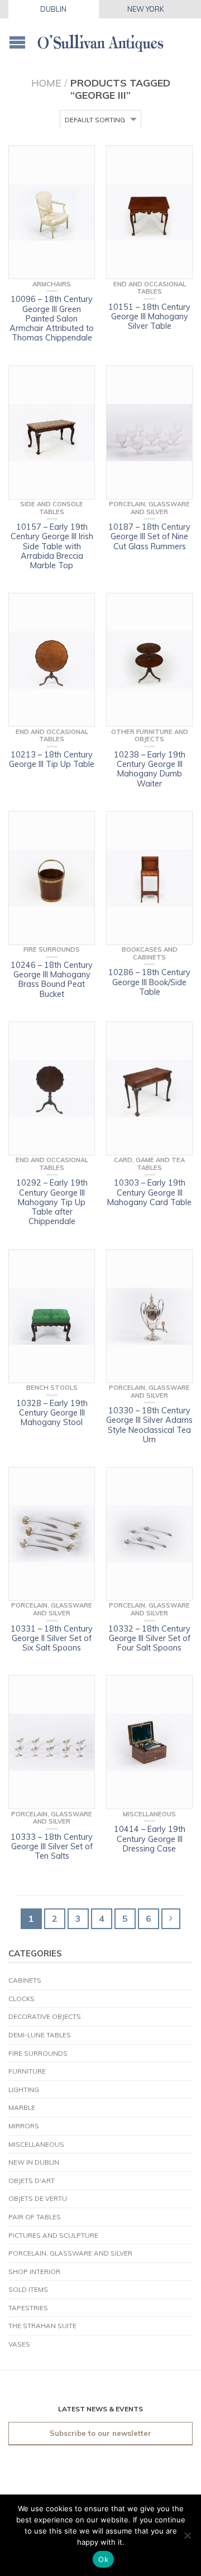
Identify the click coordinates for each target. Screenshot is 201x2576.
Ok (103, 2559)
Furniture (27, 2071)
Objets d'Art (32, 2181)
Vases (19, 2344)
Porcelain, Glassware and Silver (70, 2253)
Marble (22, 2107)
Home (46, 83)
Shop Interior (34, 2272)
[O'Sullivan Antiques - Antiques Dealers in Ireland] (100, 39)
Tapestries (28, 2308)
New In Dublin (34, 2162)
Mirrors (24, 2126)
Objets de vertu (38, 2198)
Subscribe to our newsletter (100, 2433)
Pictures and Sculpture (53, 2235)
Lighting (24, 2090)
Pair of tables (35, 2217)
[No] (187, 2535)
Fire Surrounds (38, 2053)
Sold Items (28, 2289)
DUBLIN (53, 9)
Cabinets (25, 1980)
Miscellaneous (36, 2144)
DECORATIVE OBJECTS (45, 2016)
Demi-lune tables (40, 2035)
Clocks (21, 1999)
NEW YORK (146, 9)
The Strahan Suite (42, 2326)
